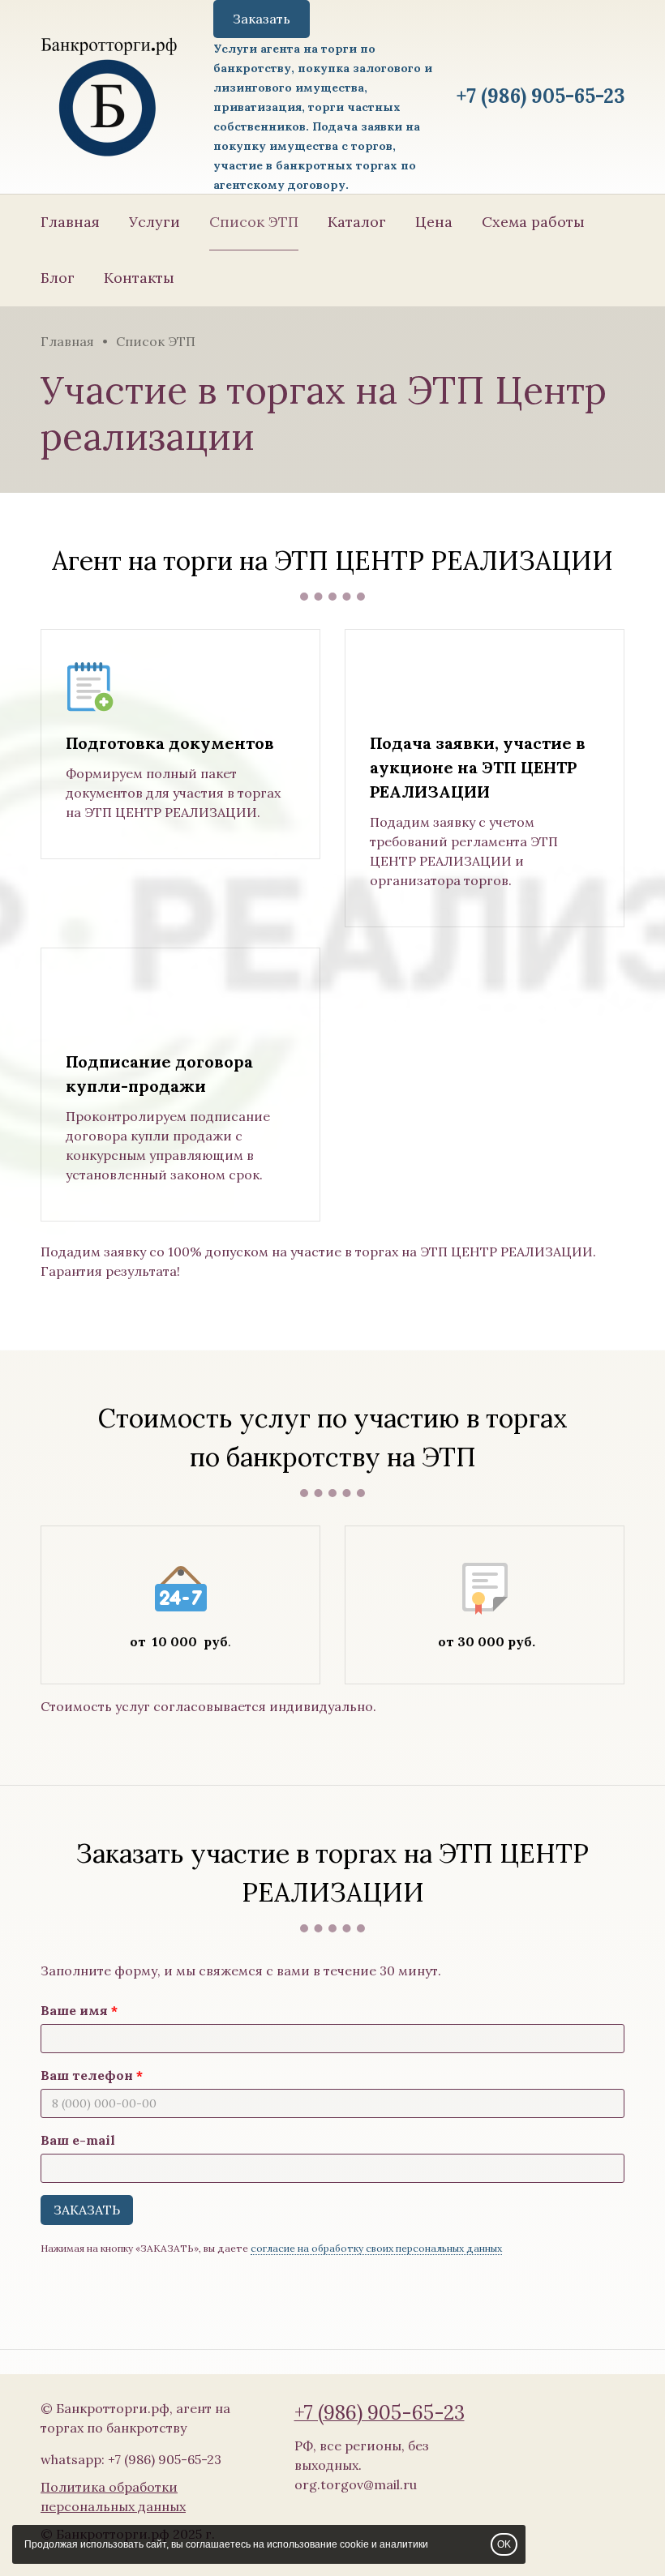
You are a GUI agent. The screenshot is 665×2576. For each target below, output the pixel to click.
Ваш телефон (87, 2075)
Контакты (139, 278)
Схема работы (533, 222)
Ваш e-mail (78, 2140)
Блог (58, 278)
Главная (70, 222)
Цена (434, 222)
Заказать (262, 19)
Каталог (357, 222)
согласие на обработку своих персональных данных (376, 2248)
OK (504, 2544)
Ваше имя (74, 2010)
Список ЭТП (254, 222)
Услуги (154, 222)
